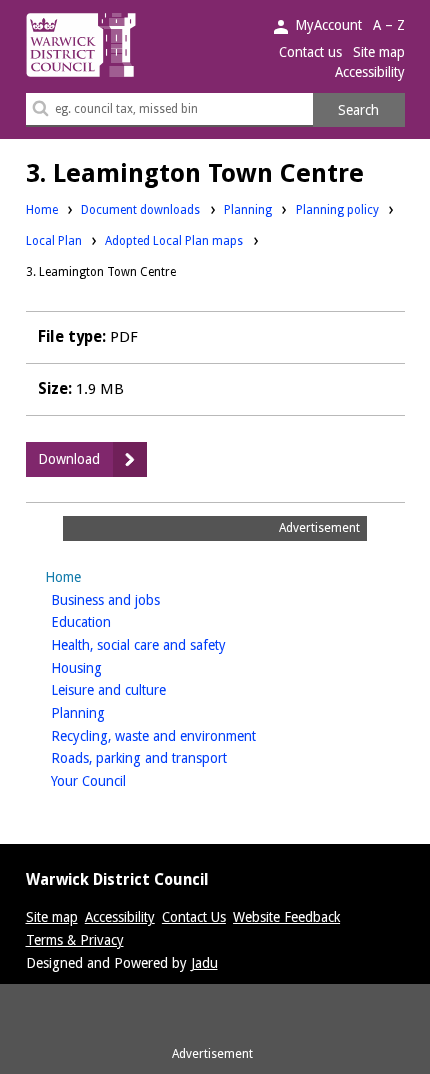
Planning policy (337, 209)
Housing (108, 667)
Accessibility (370, 72)
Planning (248, 209)
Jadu (204, 963)
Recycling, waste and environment (185, 735)
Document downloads (140, 210)
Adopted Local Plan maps (174, 241)
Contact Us (194, 917)
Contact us (310, 52)
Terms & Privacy (75, 940)
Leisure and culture (140, 689)
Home (42, 210)
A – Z (389, 25)
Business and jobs (137, 599)
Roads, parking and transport (170, 757)
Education (112, 621)
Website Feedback (286, 917)
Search (358, 110)
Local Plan (54, 240)
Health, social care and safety (170, 644)
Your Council (120, 780)
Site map (379, 52)
